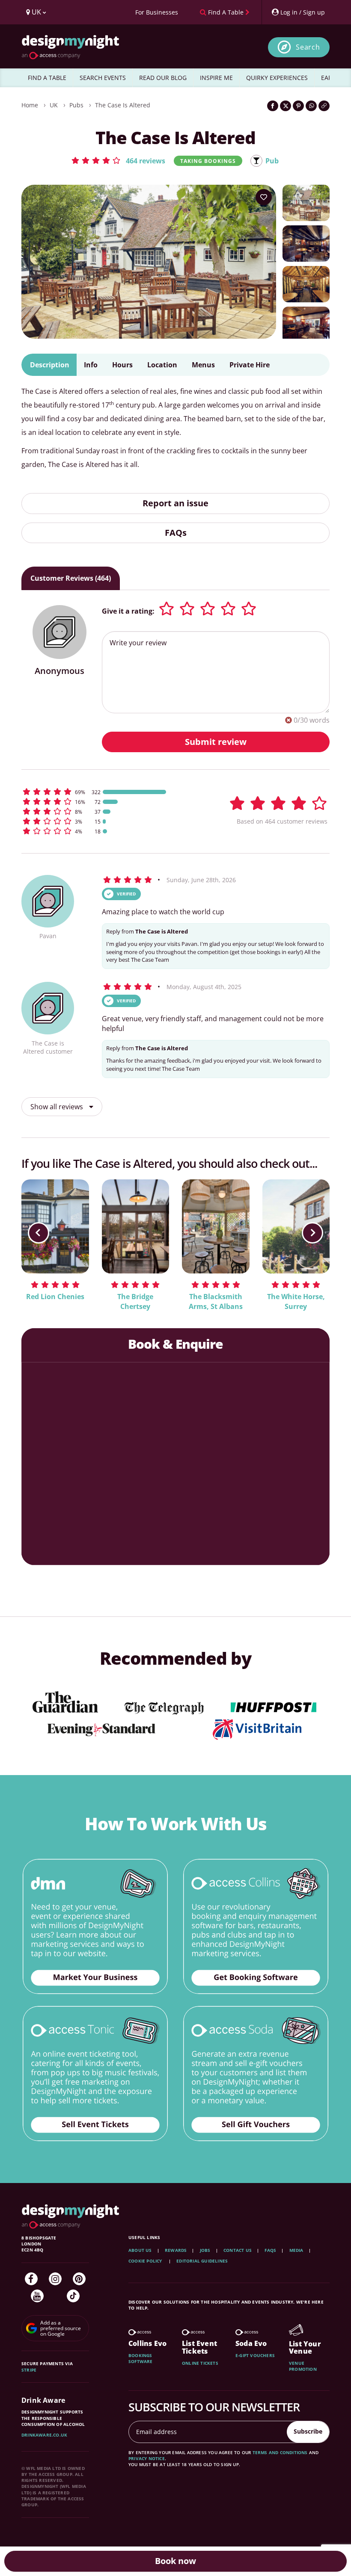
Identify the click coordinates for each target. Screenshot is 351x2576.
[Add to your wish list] (264, 197)
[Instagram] (55, 2279)
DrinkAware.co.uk (44, 2435)
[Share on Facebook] (273, 106)
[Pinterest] (79, 2279)
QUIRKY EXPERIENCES (277, 78)
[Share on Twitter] (286, 106)
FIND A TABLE (47, 78)
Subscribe (308, 2431)
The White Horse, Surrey (296, 1301)
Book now (175, 2561)
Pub (272, 161)
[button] (118, 160)
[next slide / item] (312, 1233)
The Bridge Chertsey (135, 1301)
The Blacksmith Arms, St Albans (216, 1301)
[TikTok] (73, 2296)
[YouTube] (37, 2296)
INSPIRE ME (216, 78)
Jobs (205, 2250)
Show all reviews (58, 1107)
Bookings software (141, 2358)
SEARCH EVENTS (103, 78)
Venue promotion (303, 2366)
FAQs (176, 533)
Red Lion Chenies (55, 1297)
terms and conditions (280, 2452)
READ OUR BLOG (163, 78)
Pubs (76, 105)
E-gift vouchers (255, 2355)
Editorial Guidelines (202, 2261)
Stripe (29, 2370)
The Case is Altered (123, 105)
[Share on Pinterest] (298, 106)
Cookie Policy (146, 2261)
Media (296, 2250)
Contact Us (238, 2250)
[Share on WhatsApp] (311, 106)
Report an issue (175, 503)
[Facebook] (31, 2279)
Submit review (216, 742)
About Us (140, 2250)
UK (54, 105)
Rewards (176, 2250)
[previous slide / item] (39, 1233)
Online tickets (200, 2363)
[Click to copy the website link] (324, 106)
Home (30, 105)
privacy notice (147, 2458)
